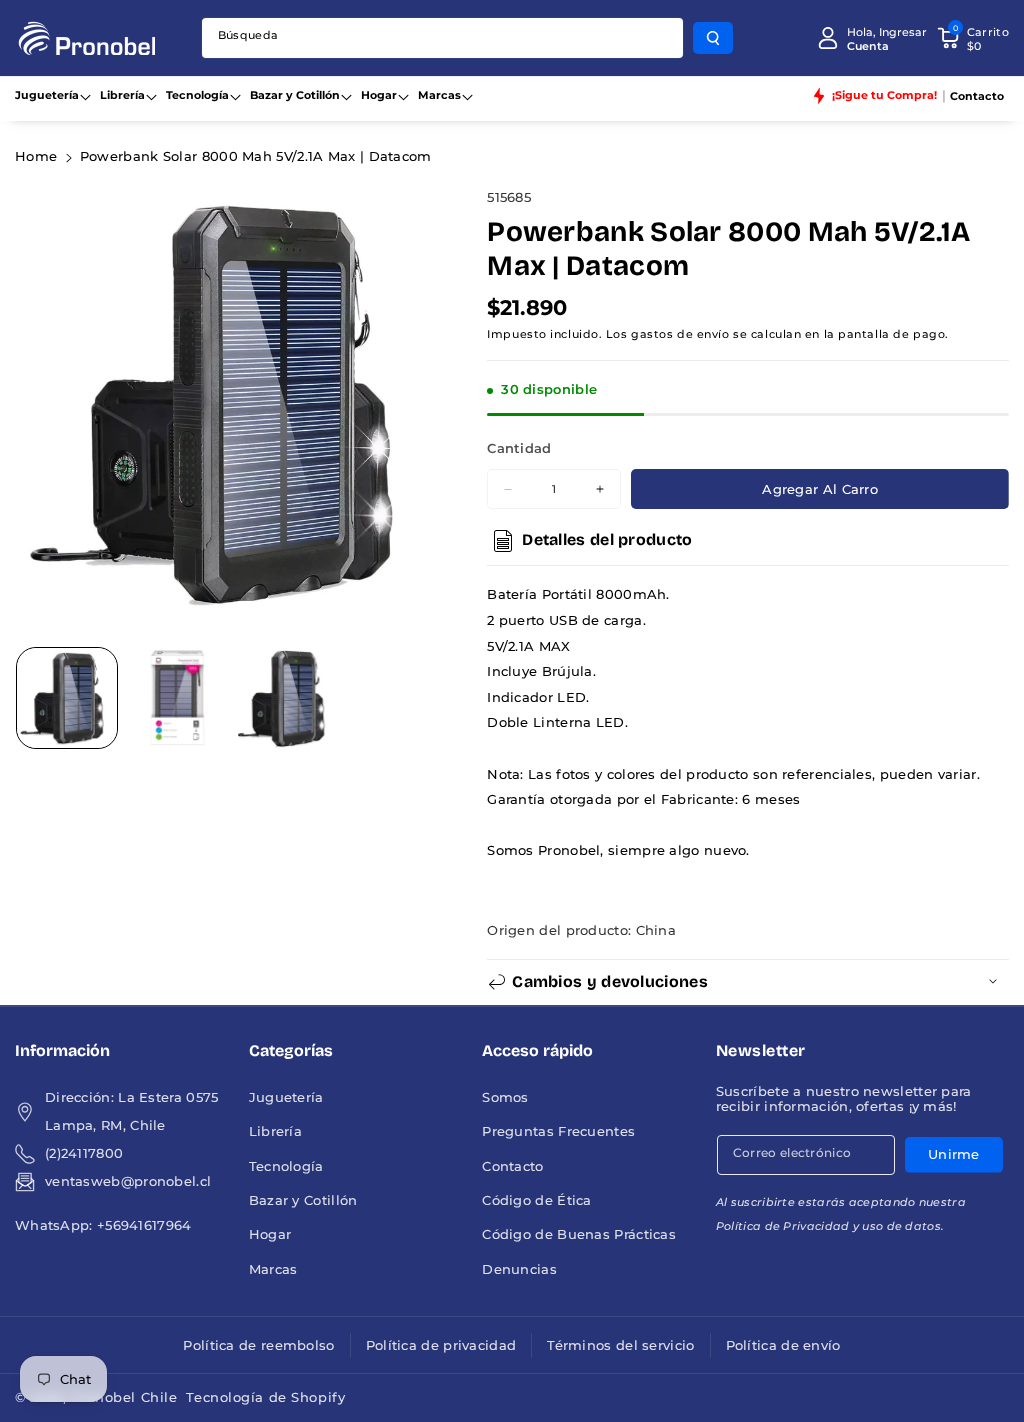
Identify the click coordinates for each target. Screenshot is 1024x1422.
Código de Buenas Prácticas (579, 1234)
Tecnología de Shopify (265, 1397)
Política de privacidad (441, 1345)
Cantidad (519, 448)
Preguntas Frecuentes (558, 1131)
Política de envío (783, 1345)
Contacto (512, 1166)
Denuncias (519, 1269)
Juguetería (47, 95)
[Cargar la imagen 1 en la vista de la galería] (67, 698)
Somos (505, 1097)
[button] (973, 38)
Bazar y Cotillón (295, 95)
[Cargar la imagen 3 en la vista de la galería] (288, 698)
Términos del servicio (620, 1345)
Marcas (439, 95)
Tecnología (197, 95)
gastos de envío (680, 334)
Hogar (379, 95)
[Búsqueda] (713, 38)
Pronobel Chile (124, 1397)
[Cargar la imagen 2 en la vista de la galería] (177, 698)
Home (36, 156)
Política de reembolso (258, 1345)
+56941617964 (144, 1225)
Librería (122, 95)
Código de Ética (537, 1200)
